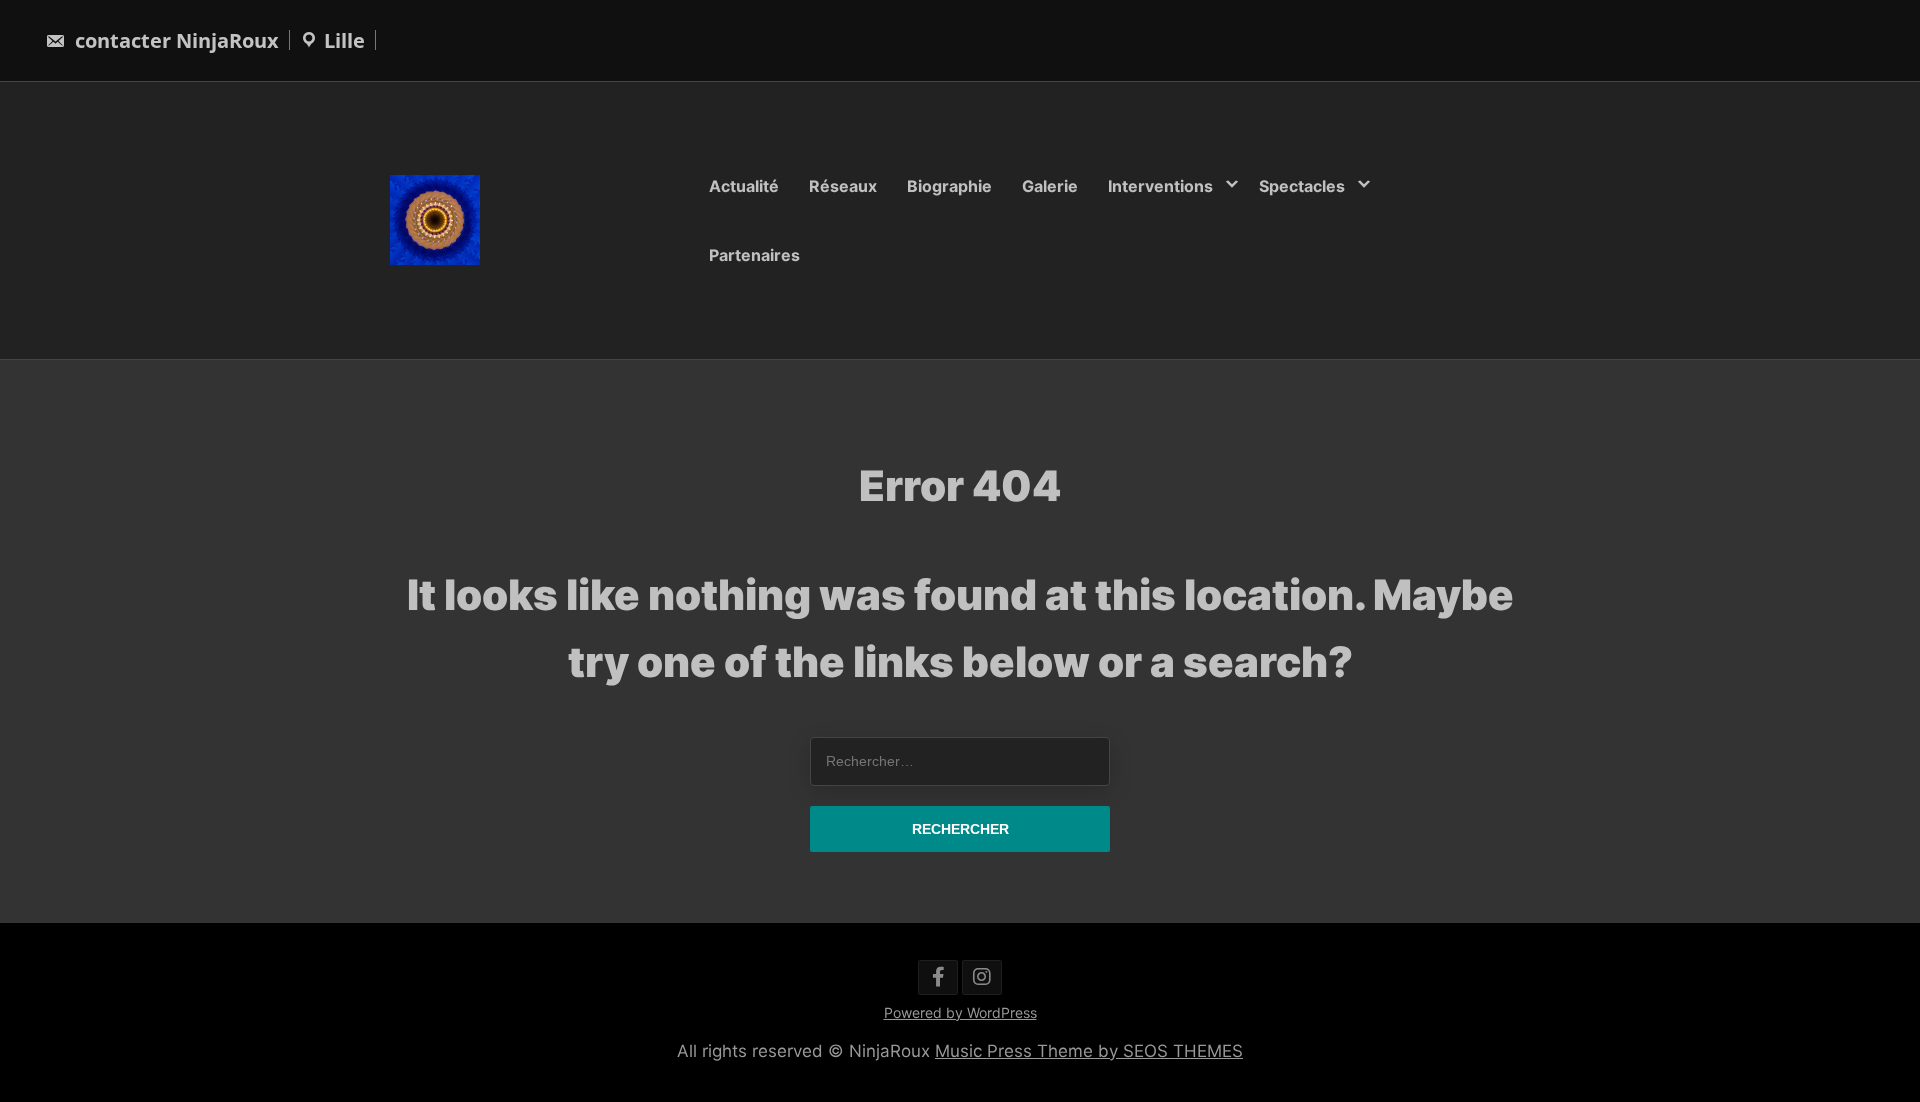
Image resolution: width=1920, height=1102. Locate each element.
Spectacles (1302, 186)
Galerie (1050, 186)
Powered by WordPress (960, 1012)
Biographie (949, 186)
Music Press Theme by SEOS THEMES (1089, 1051)
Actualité (744, 186)
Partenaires (754, 254)
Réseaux (843, 186)
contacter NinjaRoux (174, 40)
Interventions (1160, 186)
